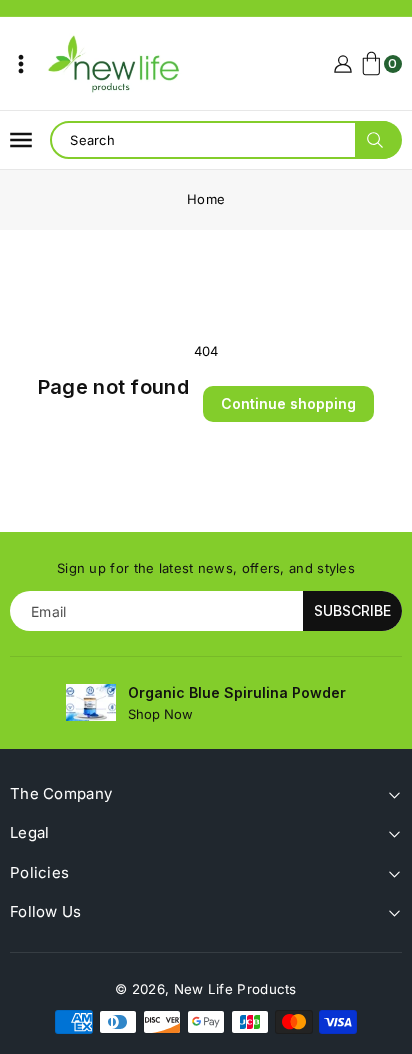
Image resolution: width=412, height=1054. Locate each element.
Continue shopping (288, 403)
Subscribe (352, 610)
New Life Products (235, 989)
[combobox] (225, 140)
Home (206, 199)
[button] (21, 64)
